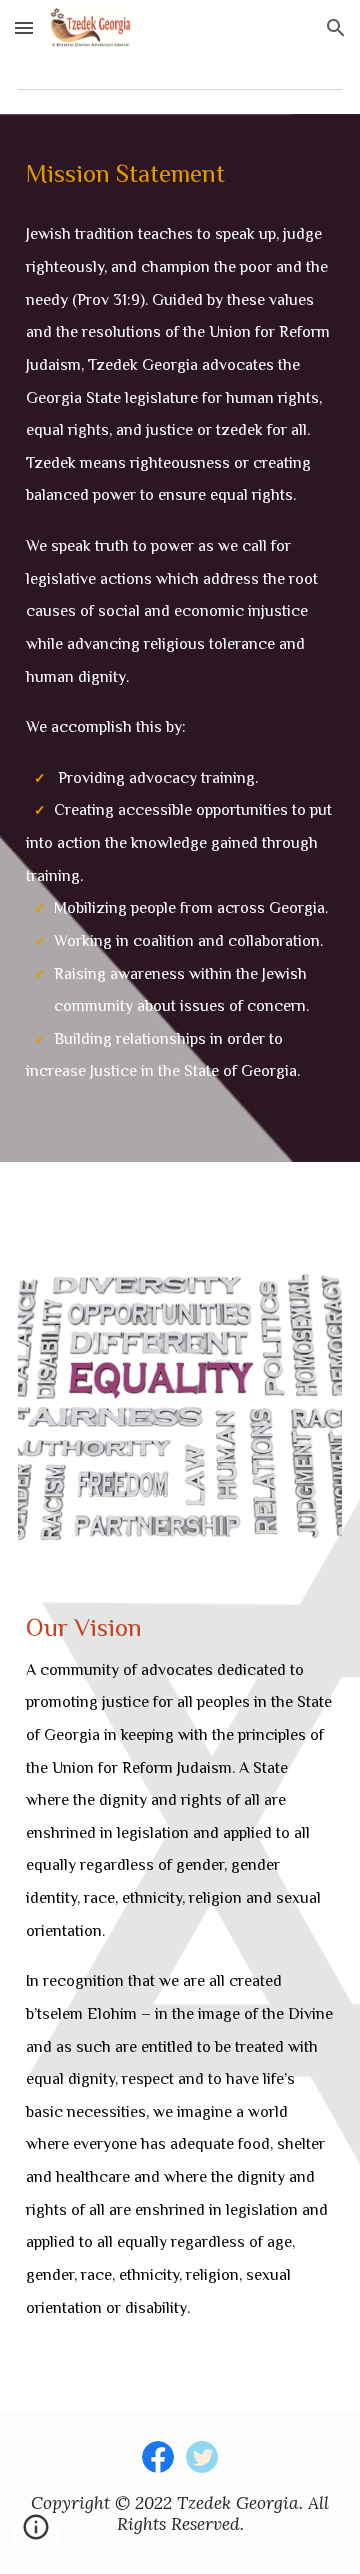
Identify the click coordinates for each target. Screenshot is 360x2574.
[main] (180, 171)
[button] (24, 27)
